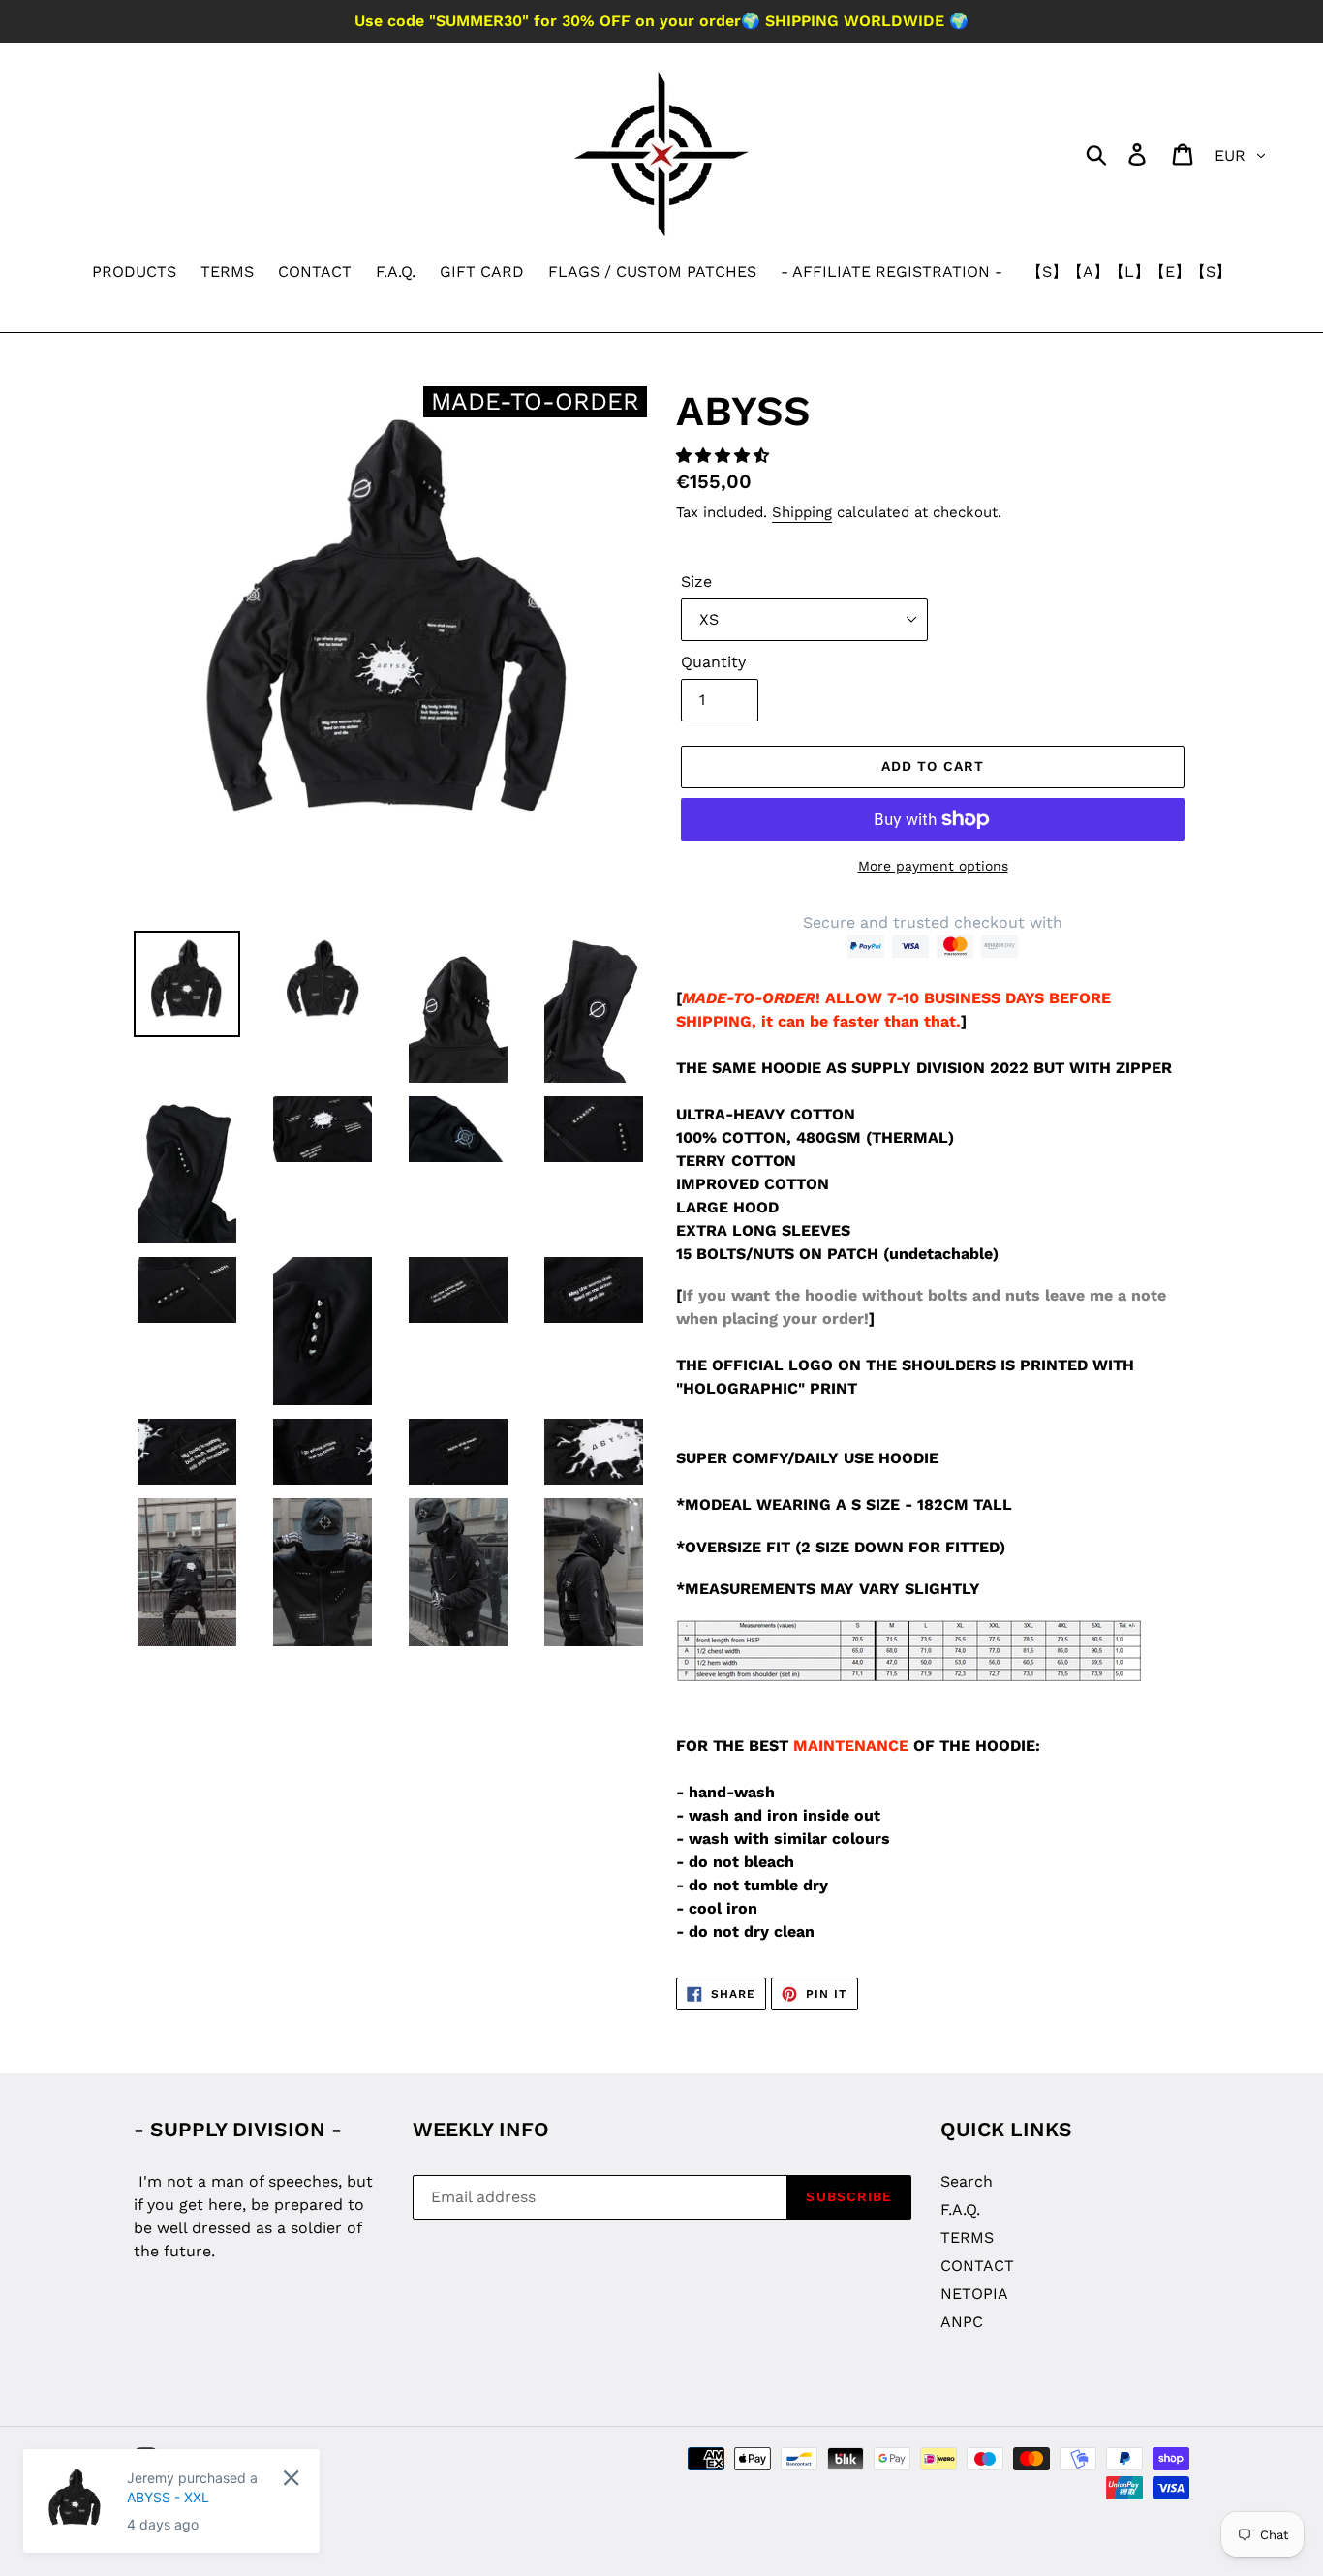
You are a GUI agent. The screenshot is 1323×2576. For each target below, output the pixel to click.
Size (696, 582)
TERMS (967, 2238)
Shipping (802, 512)
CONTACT (977, 2266)
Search (967, 2181)
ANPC (962, 2322)
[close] (291, 2478)
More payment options (933, 866)
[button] (725, 456)
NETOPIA (974, 2294)
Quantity (713, 662)
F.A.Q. (960, 2209)
